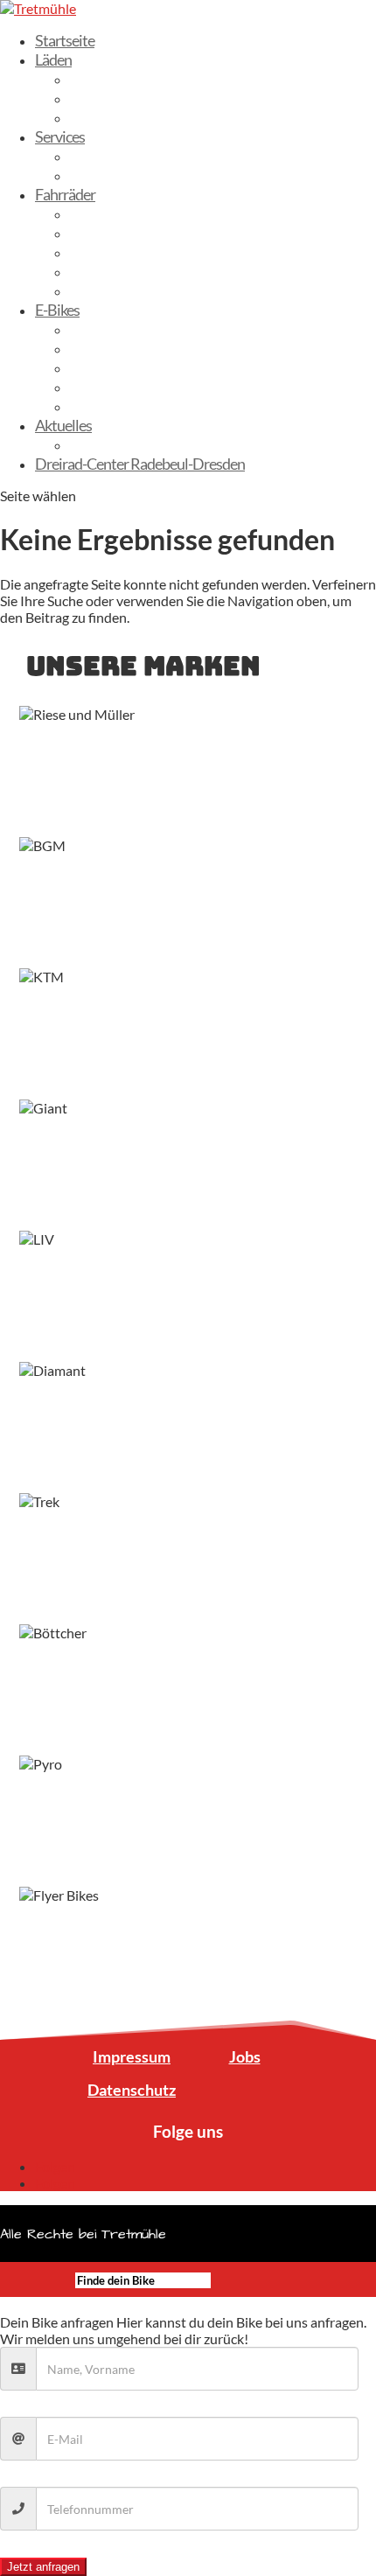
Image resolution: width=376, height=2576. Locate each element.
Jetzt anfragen (43, 2567)
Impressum (132, 2056)
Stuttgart (98, 117)
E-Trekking (101, 348)
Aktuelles (63, 425)
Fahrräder (65, 194)
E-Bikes (57, 310)
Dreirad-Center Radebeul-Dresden (140, 464)
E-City (89, 329)
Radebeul (99, 98)
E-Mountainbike (119, 367)
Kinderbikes (106, 271)
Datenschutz (132, 2090)
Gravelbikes (105, 252)
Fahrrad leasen (114, 156)
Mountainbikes (116, 290)
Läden (53, 59)
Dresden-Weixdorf (127, 79)
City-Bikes (101, 233)
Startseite (65, 40)
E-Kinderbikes (112, 406)
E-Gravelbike (108, 387)
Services (60, 136)
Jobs (245, 2056)
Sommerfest (108, 444)
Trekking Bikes (113, 213)
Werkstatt (101, 175)
